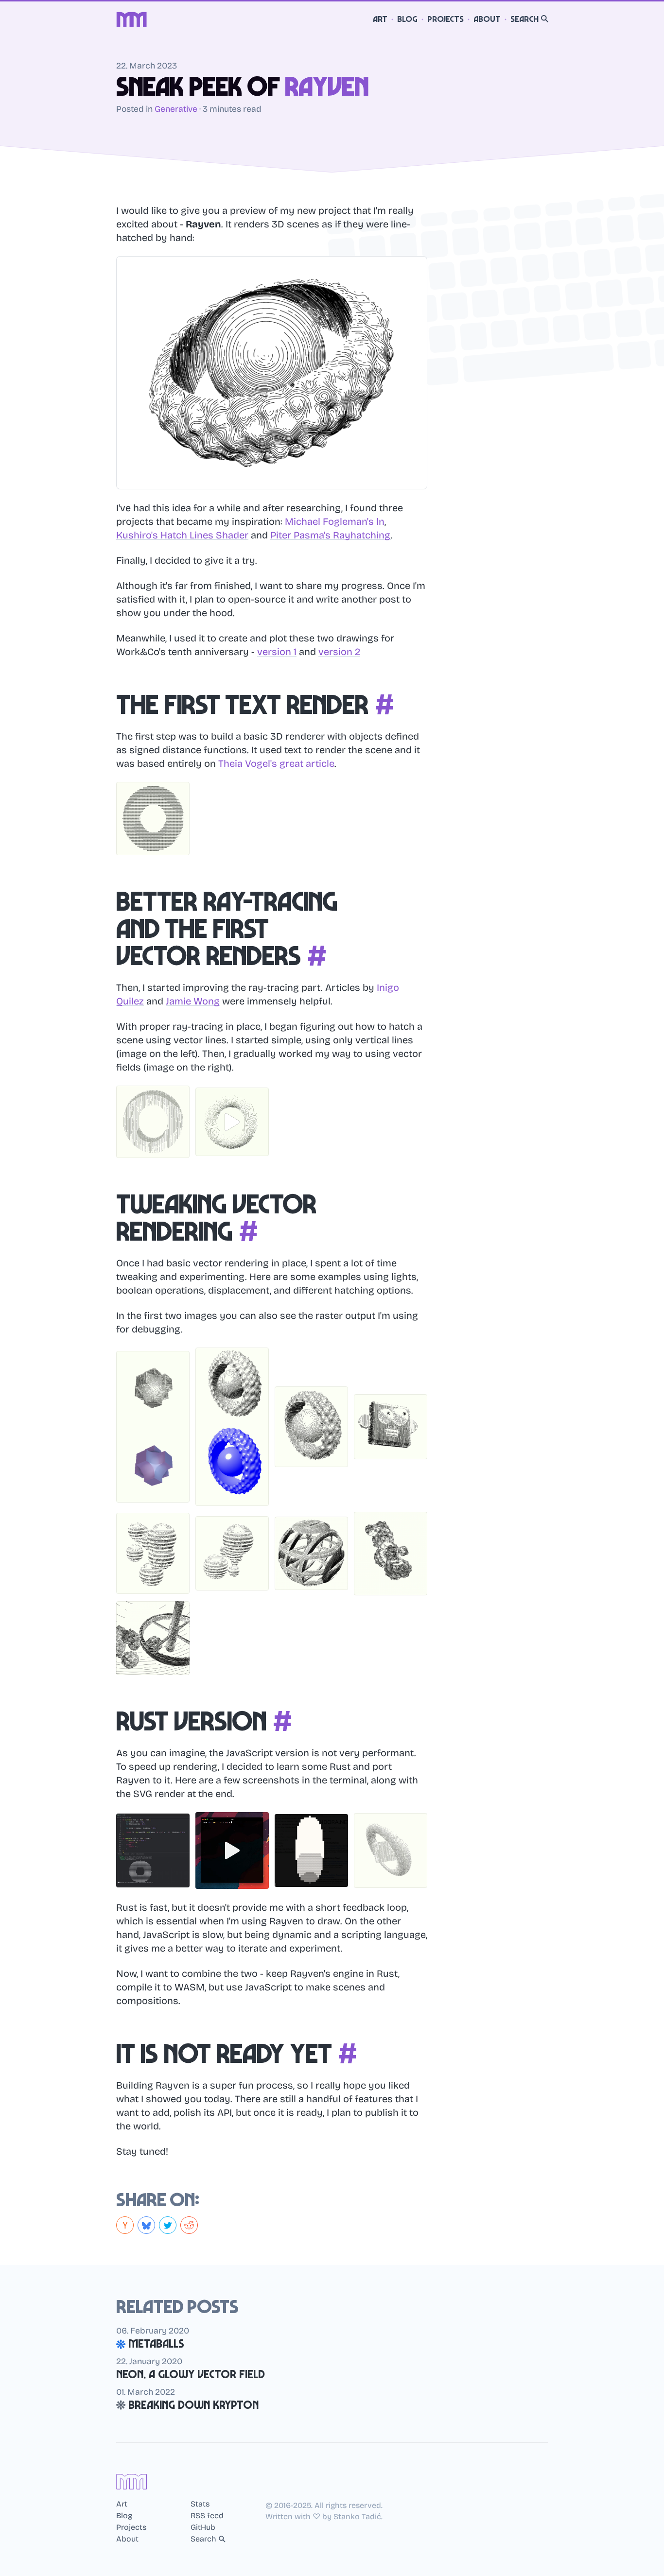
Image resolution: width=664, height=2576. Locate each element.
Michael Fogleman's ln (335, 521)
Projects (446, 19)
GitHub (203, 2527)
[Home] (132, 19)
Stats (200, 2504)
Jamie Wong (193, 1001)
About (487, 19)
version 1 (277, 652)
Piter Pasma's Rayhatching (331, 535)
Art (380, 19)
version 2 (339, 652)
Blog (407, 19)
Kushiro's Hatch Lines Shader (182, 535)
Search (524, 19)
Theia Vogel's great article (276, 763)
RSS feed (207, 2516)
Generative (176, 109)
